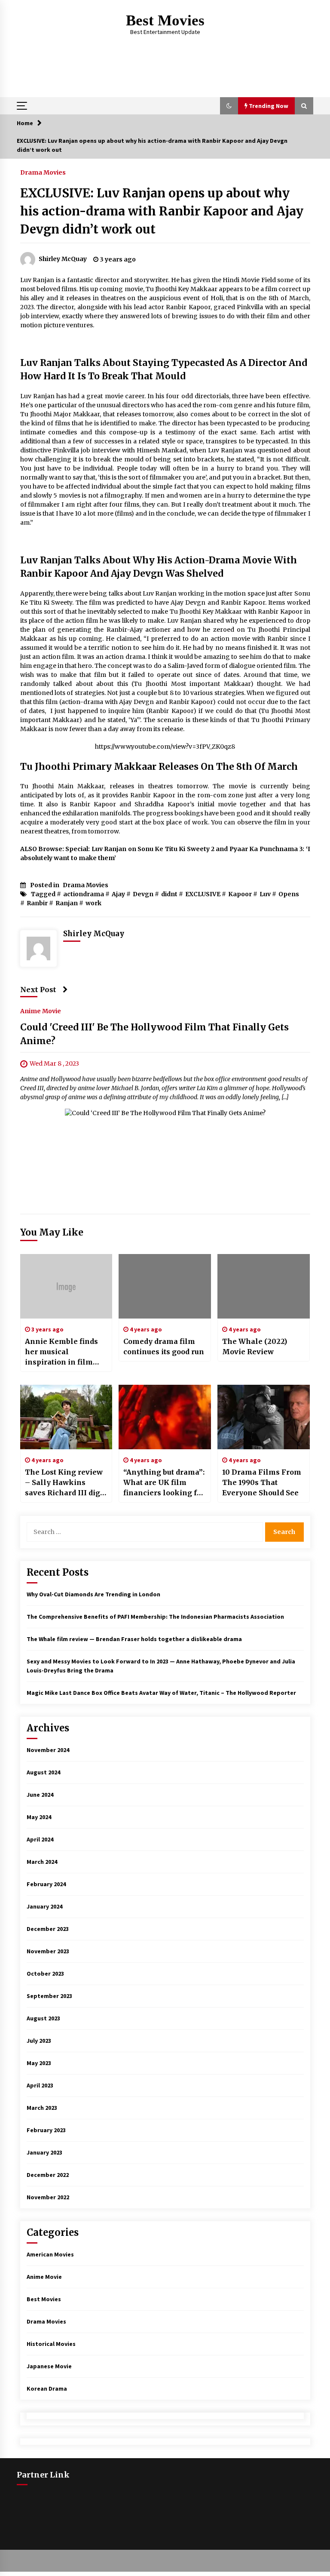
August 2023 (43, 2018)
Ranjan (67, 903)
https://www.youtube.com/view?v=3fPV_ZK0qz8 (165, 747)
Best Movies (165, 20)
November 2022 (48, 2197)
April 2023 (40, 2085)
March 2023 (42, 2108)
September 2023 (49, 1996)
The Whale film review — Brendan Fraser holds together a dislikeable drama (134, 1639)
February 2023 (46, 2130)
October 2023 (45, 1973)
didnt (169, 894)
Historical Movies (51, 2344)
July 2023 (39, 2041)
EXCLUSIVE (203, 894)
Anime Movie (41, 1011)
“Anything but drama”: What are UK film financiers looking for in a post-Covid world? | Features (164, 1483)
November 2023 (48, 1951)
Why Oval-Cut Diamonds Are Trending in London (93, 1594)
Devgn (143, 894)
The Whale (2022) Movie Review (255, 1346)
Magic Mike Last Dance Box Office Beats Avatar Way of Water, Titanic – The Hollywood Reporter (161, 1693)
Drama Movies (43, 172)
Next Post (38, 990)
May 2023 (39, 2063)
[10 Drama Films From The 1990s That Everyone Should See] (264, 1417)
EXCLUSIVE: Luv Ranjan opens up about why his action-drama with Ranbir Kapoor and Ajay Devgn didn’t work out (162, 211)
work (93, 903)
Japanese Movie (49, 2366)
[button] (229, 106)
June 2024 (40, 1795)
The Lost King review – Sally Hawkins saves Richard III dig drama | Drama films (64, 1483)
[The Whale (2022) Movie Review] (264, 1286)
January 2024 (44, 1906)
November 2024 (48, 1750)
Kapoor (240, 894)
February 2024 (46, 1884)
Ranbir (37, 903)
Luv (265, 894)
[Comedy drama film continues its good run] (165, 1286)
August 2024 (43, 1772)
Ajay (118, 894)
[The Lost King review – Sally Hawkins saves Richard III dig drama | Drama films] (66, 1417)
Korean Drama (47, 2388)
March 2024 (42, 1862)
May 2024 (39, 1817)
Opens (289, 894)
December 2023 (48, 1929)
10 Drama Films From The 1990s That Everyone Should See (262, 1482)
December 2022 (48, 2175)
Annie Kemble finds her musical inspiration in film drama (61, 1352)
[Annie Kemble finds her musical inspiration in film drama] (66, 1286)
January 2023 (44, 2152)
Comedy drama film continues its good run (164, 1346)
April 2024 (40, 1839)
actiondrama (84, 894)
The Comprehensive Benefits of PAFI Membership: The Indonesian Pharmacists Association (155, 1617)
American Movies (50, 2254)
